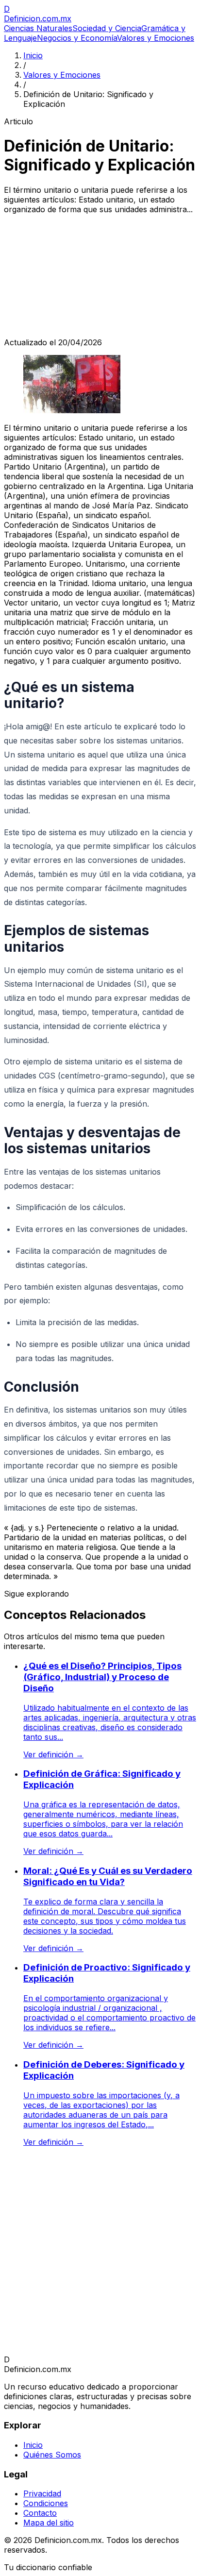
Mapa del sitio (49, 2523)
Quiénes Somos (52, 2455)
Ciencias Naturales (38, 28)
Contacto (40, 2513)
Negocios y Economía (77, 38)
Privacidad (42, 2493)
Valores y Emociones (156, 38)
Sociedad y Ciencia (107, 28)
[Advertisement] (100, 276)
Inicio (33, 55)
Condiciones (46, 2503)
